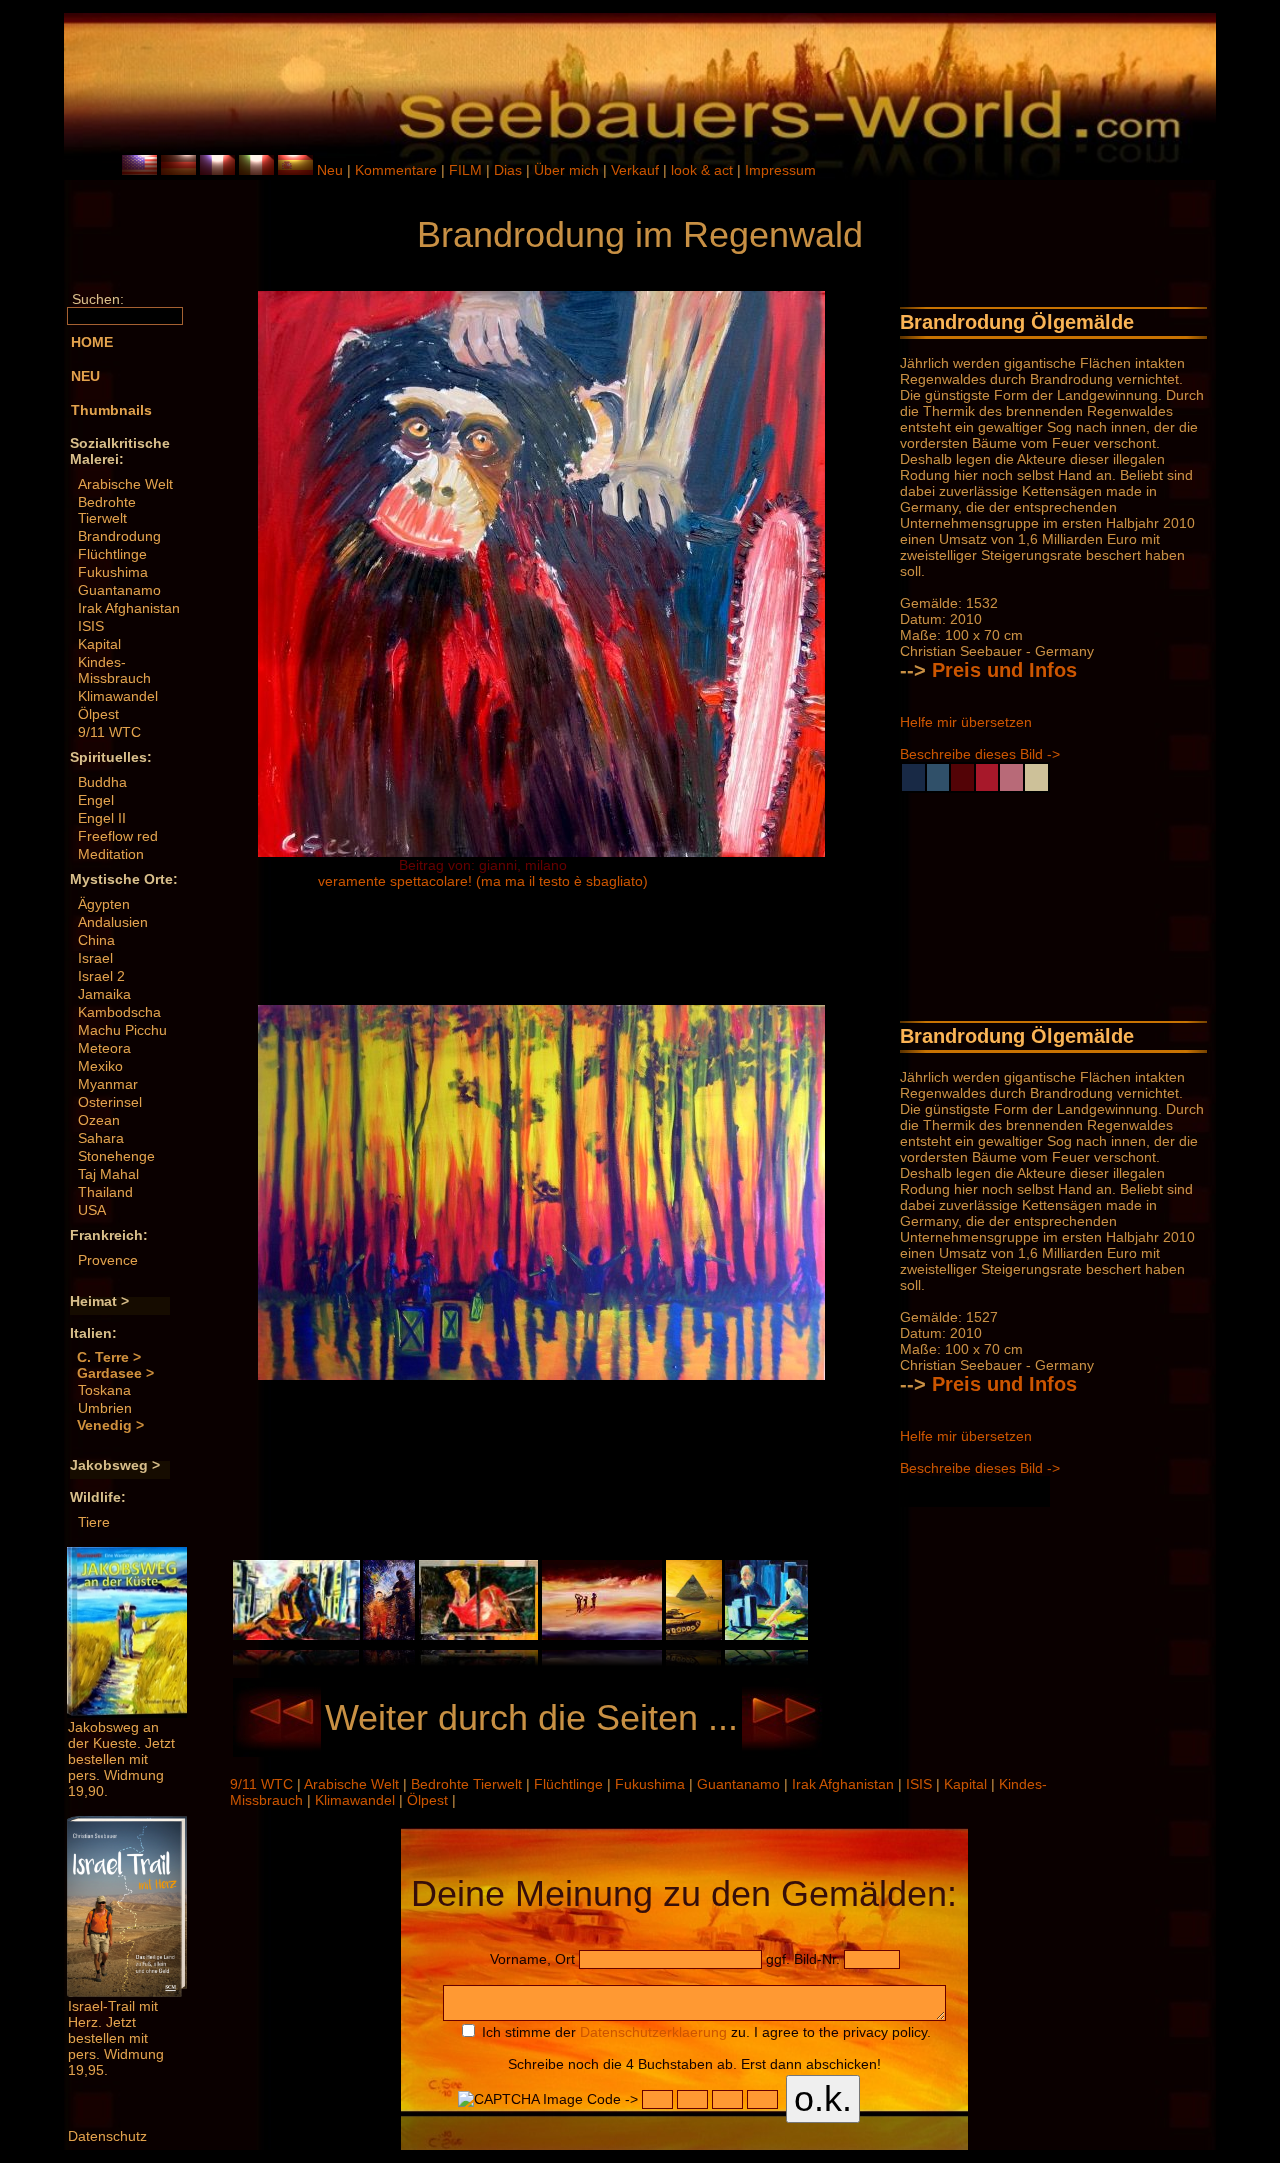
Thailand (105, 1192)
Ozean (99, 1120)
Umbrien (105, 1408)
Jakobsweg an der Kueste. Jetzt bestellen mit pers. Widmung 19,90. (121, 1759)
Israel (95, 958)
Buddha (102, 782)
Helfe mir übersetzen (966, 722)
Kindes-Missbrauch (114, 670)
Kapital (99, 644)
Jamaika (104, 994)
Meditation (111, 854)
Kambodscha (119, 1012)
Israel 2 (101, 976)
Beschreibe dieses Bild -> (980, 754)
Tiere (94, 1522)
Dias (510, 170)
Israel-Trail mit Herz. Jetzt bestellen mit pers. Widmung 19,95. (116, 2038)
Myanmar (108, 1084)
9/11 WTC (109, 732)
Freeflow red (118, 836)
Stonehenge (116, 1156)
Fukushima (113, 572)
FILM (467, 170)
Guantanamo (119, 590)
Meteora (104, 1048)
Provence (108, 1260)
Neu (330, 170)
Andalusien (113, 922)
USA (92, 1210)
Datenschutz (107, 2136)
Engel (96, 800)
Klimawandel (118, 696)
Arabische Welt (125, 484)
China (96, 940)
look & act (704, 170)
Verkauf (637, 170)
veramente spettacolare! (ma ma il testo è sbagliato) (483, 881)
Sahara (101, 1138)
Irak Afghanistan (129, 608)
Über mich (568, 170)
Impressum (780, 170)
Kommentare (398, 170)
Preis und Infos (1004, 670)
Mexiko (100, 1066)
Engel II (102, 818)
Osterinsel (110, 1102)
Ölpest (98, 714)
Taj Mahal (108, 1174)
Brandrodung (119, 536)
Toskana (104, 1390)
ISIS (91, 626)
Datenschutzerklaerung (653, 2032)
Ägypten (104, 904)
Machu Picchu (122, 1030)
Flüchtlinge (112, 554)
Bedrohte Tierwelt (107, 510)
